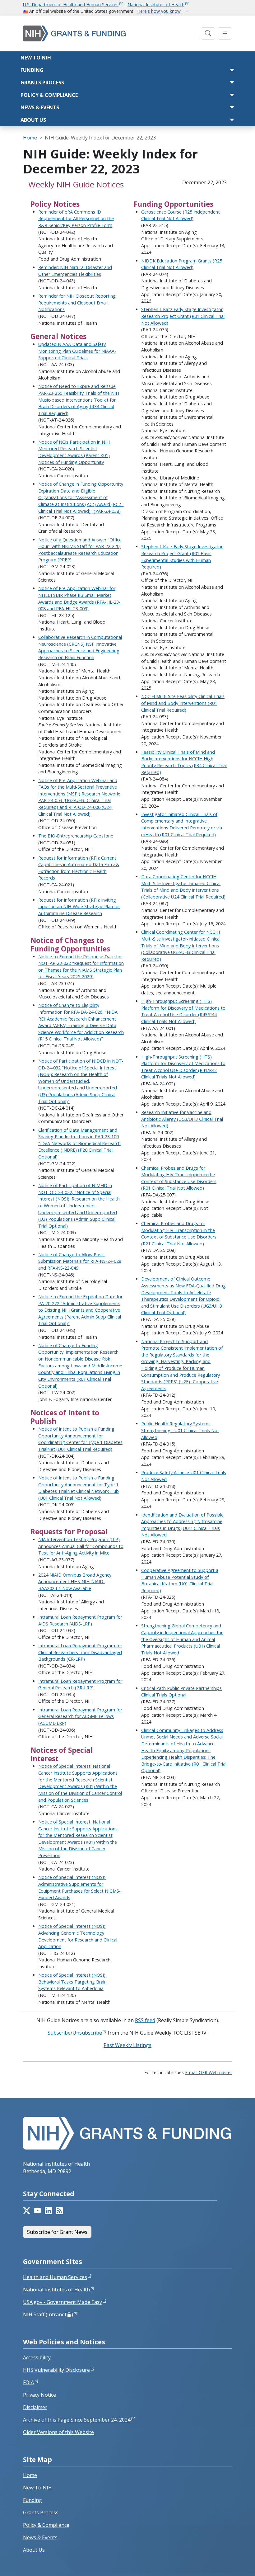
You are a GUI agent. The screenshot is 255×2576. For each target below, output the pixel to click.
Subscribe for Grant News (57, 2232)
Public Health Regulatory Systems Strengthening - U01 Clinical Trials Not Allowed (180, 1430)
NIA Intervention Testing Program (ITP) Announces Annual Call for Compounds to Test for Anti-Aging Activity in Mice (81, 1546)
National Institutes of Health (156, 5)
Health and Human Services (55, 2277)
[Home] (110, 33)
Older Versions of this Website (58, 2432)
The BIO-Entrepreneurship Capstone (76, 836)
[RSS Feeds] (59, 2211)
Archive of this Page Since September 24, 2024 (77, 2420)
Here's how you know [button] (160, 11)
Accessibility (37, 2357)
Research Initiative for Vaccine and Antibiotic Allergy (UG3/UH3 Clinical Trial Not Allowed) (182, 1119)
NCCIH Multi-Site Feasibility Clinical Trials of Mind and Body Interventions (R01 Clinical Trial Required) (183, 703)
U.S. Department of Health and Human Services (71, 5)
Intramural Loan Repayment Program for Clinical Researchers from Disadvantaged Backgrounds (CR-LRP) (80, 1652)
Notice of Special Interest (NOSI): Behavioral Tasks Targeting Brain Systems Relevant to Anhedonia (72, 1982)
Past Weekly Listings (127, 2045)
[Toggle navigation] (208, 33)
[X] (27, 2211)
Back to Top (227, 2564)
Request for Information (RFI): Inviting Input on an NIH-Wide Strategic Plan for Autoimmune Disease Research (79, 907)
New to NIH (36, 58)
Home (30, 138)
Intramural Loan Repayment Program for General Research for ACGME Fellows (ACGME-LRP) (80, 1716)
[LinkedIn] (48, 2211)
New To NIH (37, 2488)
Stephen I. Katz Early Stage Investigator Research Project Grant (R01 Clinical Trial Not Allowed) (183, 316)
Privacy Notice (39, 2395)
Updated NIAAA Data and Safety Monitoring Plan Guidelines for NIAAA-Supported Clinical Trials (77, 351)
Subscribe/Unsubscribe (75, 2033)
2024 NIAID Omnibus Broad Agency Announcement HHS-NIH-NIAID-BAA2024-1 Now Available (75, 1582)
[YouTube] (37, 2211)
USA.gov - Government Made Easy (63, 2302)
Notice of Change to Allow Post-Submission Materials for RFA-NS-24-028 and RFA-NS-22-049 (80, 1261)
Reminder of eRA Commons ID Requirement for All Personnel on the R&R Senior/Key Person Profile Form (76, 219)
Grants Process (42, 83)
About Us (33, 120)
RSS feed (145, 2020)
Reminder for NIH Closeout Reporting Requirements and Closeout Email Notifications (77, 303)
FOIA (28, 2382)
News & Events (40, 107)
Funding (32, 70)
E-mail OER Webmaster (209, 2072)
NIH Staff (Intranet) (48, 2314)
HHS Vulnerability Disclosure (56, 2370)
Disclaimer (35, 2407)
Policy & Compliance (49, 95)
